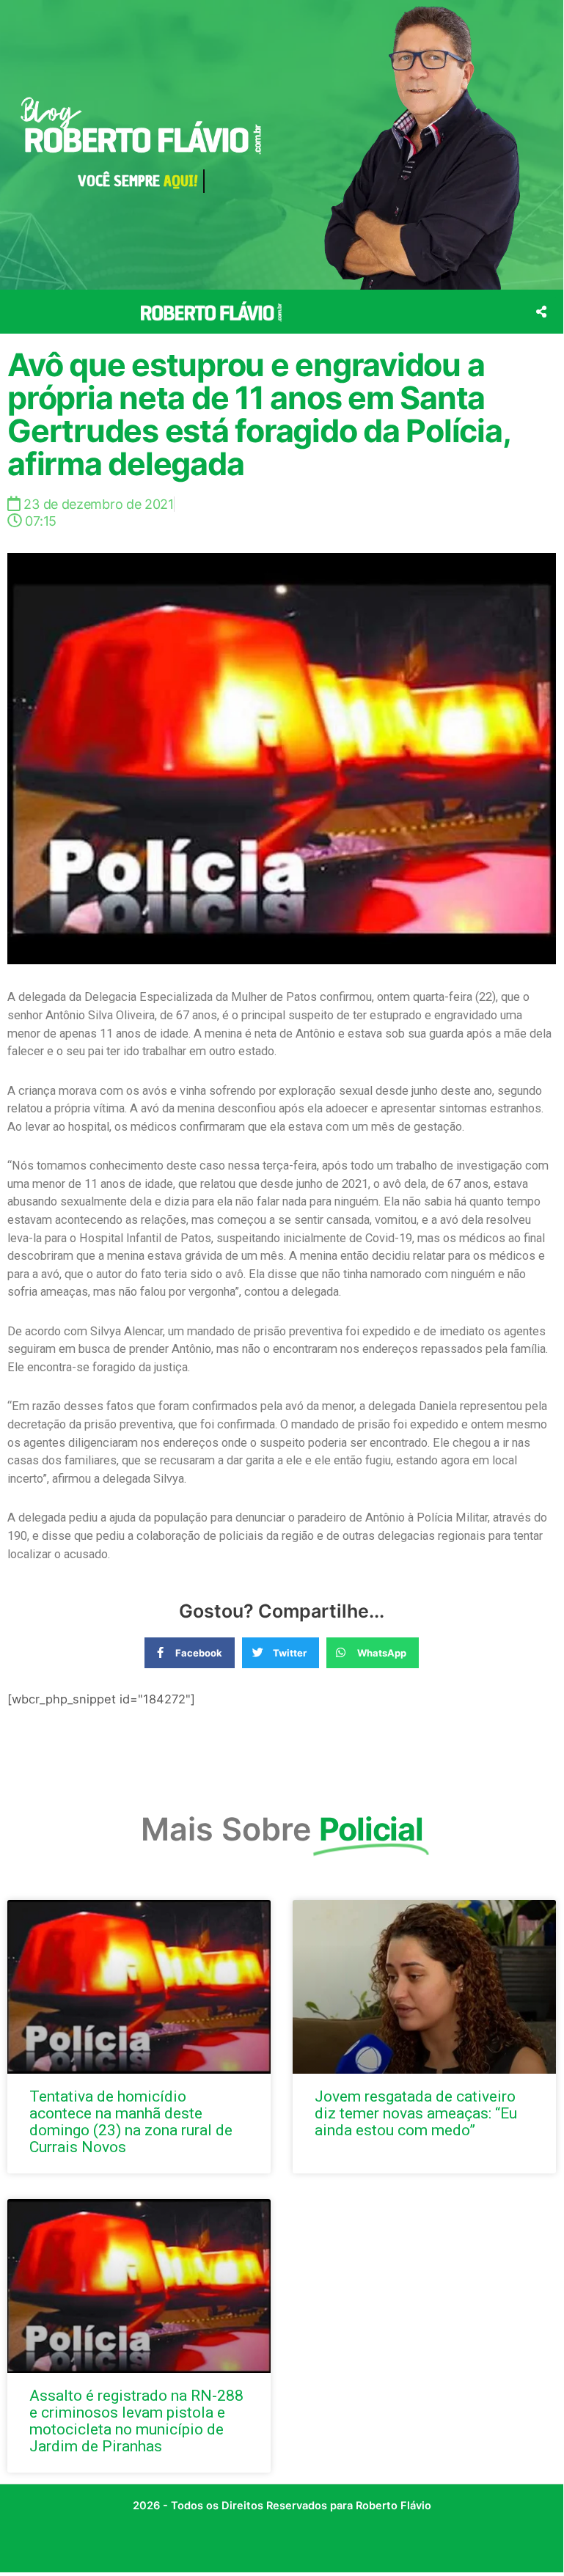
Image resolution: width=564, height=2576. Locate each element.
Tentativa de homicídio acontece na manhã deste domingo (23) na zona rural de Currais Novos (131, 2122)
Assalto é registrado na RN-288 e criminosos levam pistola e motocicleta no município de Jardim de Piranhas (136, 2421)
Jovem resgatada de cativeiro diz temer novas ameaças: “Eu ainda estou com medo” (416, 2113)
